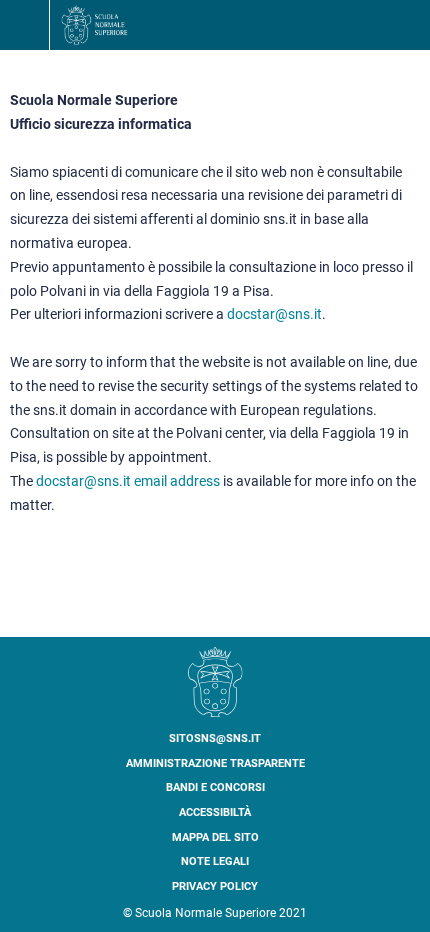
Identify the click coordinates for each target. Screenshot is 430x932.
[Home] (94, 25)
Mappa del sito (215, 837)
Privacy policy (215, 886)
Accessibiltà (215, 812)
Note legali (215, 861)
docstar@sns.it (274, 314)
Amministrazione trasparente (215, 763)
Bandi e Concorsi (215, 787)
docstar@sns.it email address (128, 481)
